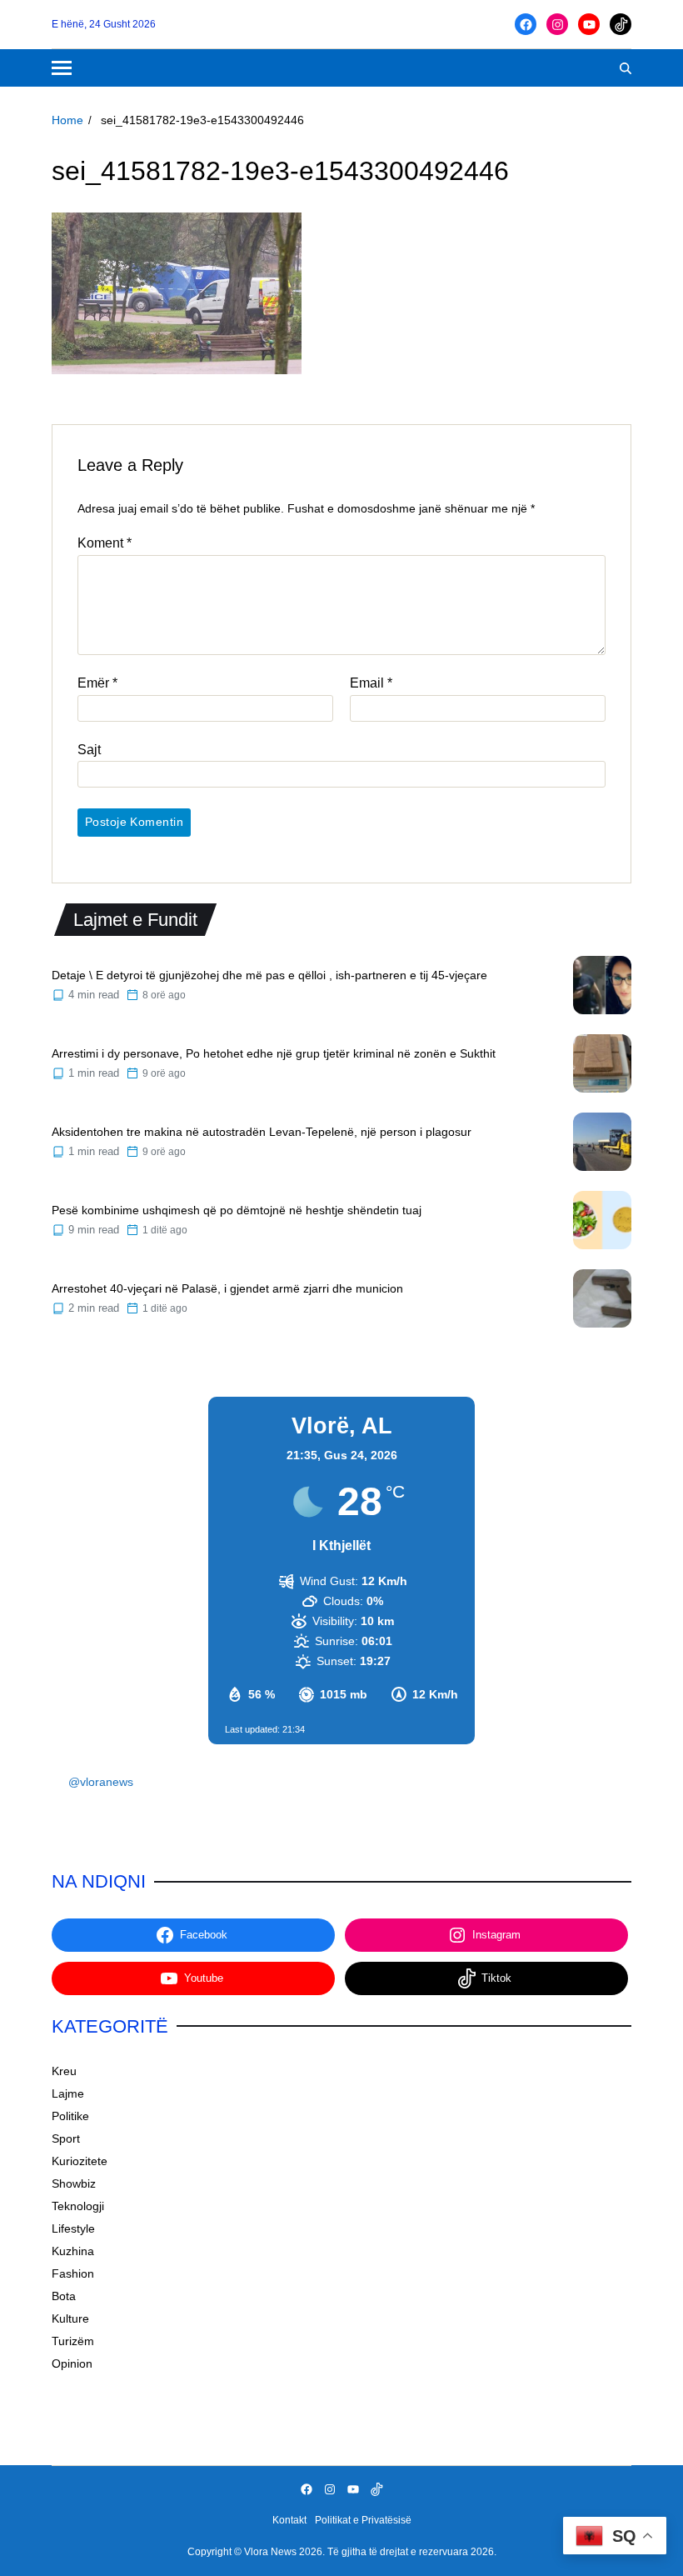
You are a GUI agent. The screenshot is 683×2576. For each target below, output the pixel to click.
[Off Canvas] (62, 68)
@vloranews (101, 1782)
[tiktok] (621, 24)
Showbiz (74, 2183)
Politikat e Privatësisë (363, 2520)
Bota (64, 2296)
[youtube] (589, 24)
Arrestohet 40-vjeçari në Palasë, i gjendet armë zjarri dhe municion (227, 1288)
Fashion (73, 2273)
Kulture (70, 2318)
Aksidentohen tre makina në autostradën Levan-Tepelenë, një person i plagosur (262, 1132)
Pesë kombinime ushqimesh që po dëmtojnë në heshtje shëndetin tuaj (237, 1210)
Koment (105, 543)
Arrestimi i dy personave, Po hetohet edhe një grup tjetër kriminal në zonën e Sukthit (274, 1053)
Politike (70, 2116)
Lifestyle (73, 2228)
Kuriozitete (80, 2161)
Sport (66, 2138)
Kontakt (289, 2520)
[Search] (626, 68)
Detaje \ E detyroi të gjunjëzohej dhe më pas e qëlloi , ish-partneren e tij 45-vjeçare (269, 975)
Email (371, 683)
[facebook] (526, 24)
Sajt (89, 750)
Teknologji (78, 2206)
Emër (97, 683)
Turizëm (73, 2341)
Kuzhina (73, 2251)
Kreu (64, 2071)
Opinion (72, 2363)
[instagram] (557, 24)
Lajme (68, 2093)
